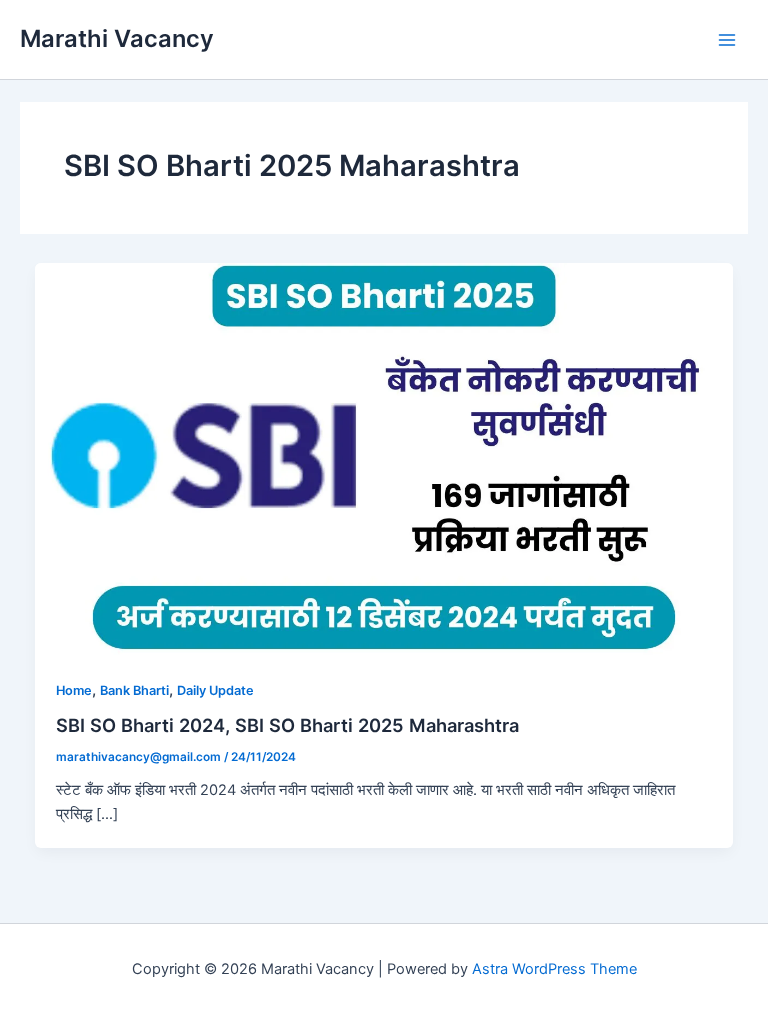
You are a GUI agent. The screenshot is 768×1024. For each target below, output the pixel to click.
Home (74, 690)
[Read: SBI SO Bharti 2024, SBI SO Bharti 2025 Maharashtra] (384, 459)
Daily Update (215, 690)
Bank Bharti (134, 690)
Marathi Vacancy (117, 38)
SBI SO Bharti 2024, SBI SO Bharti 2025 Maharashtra (287, 725)
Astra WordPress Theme (554, 969)
